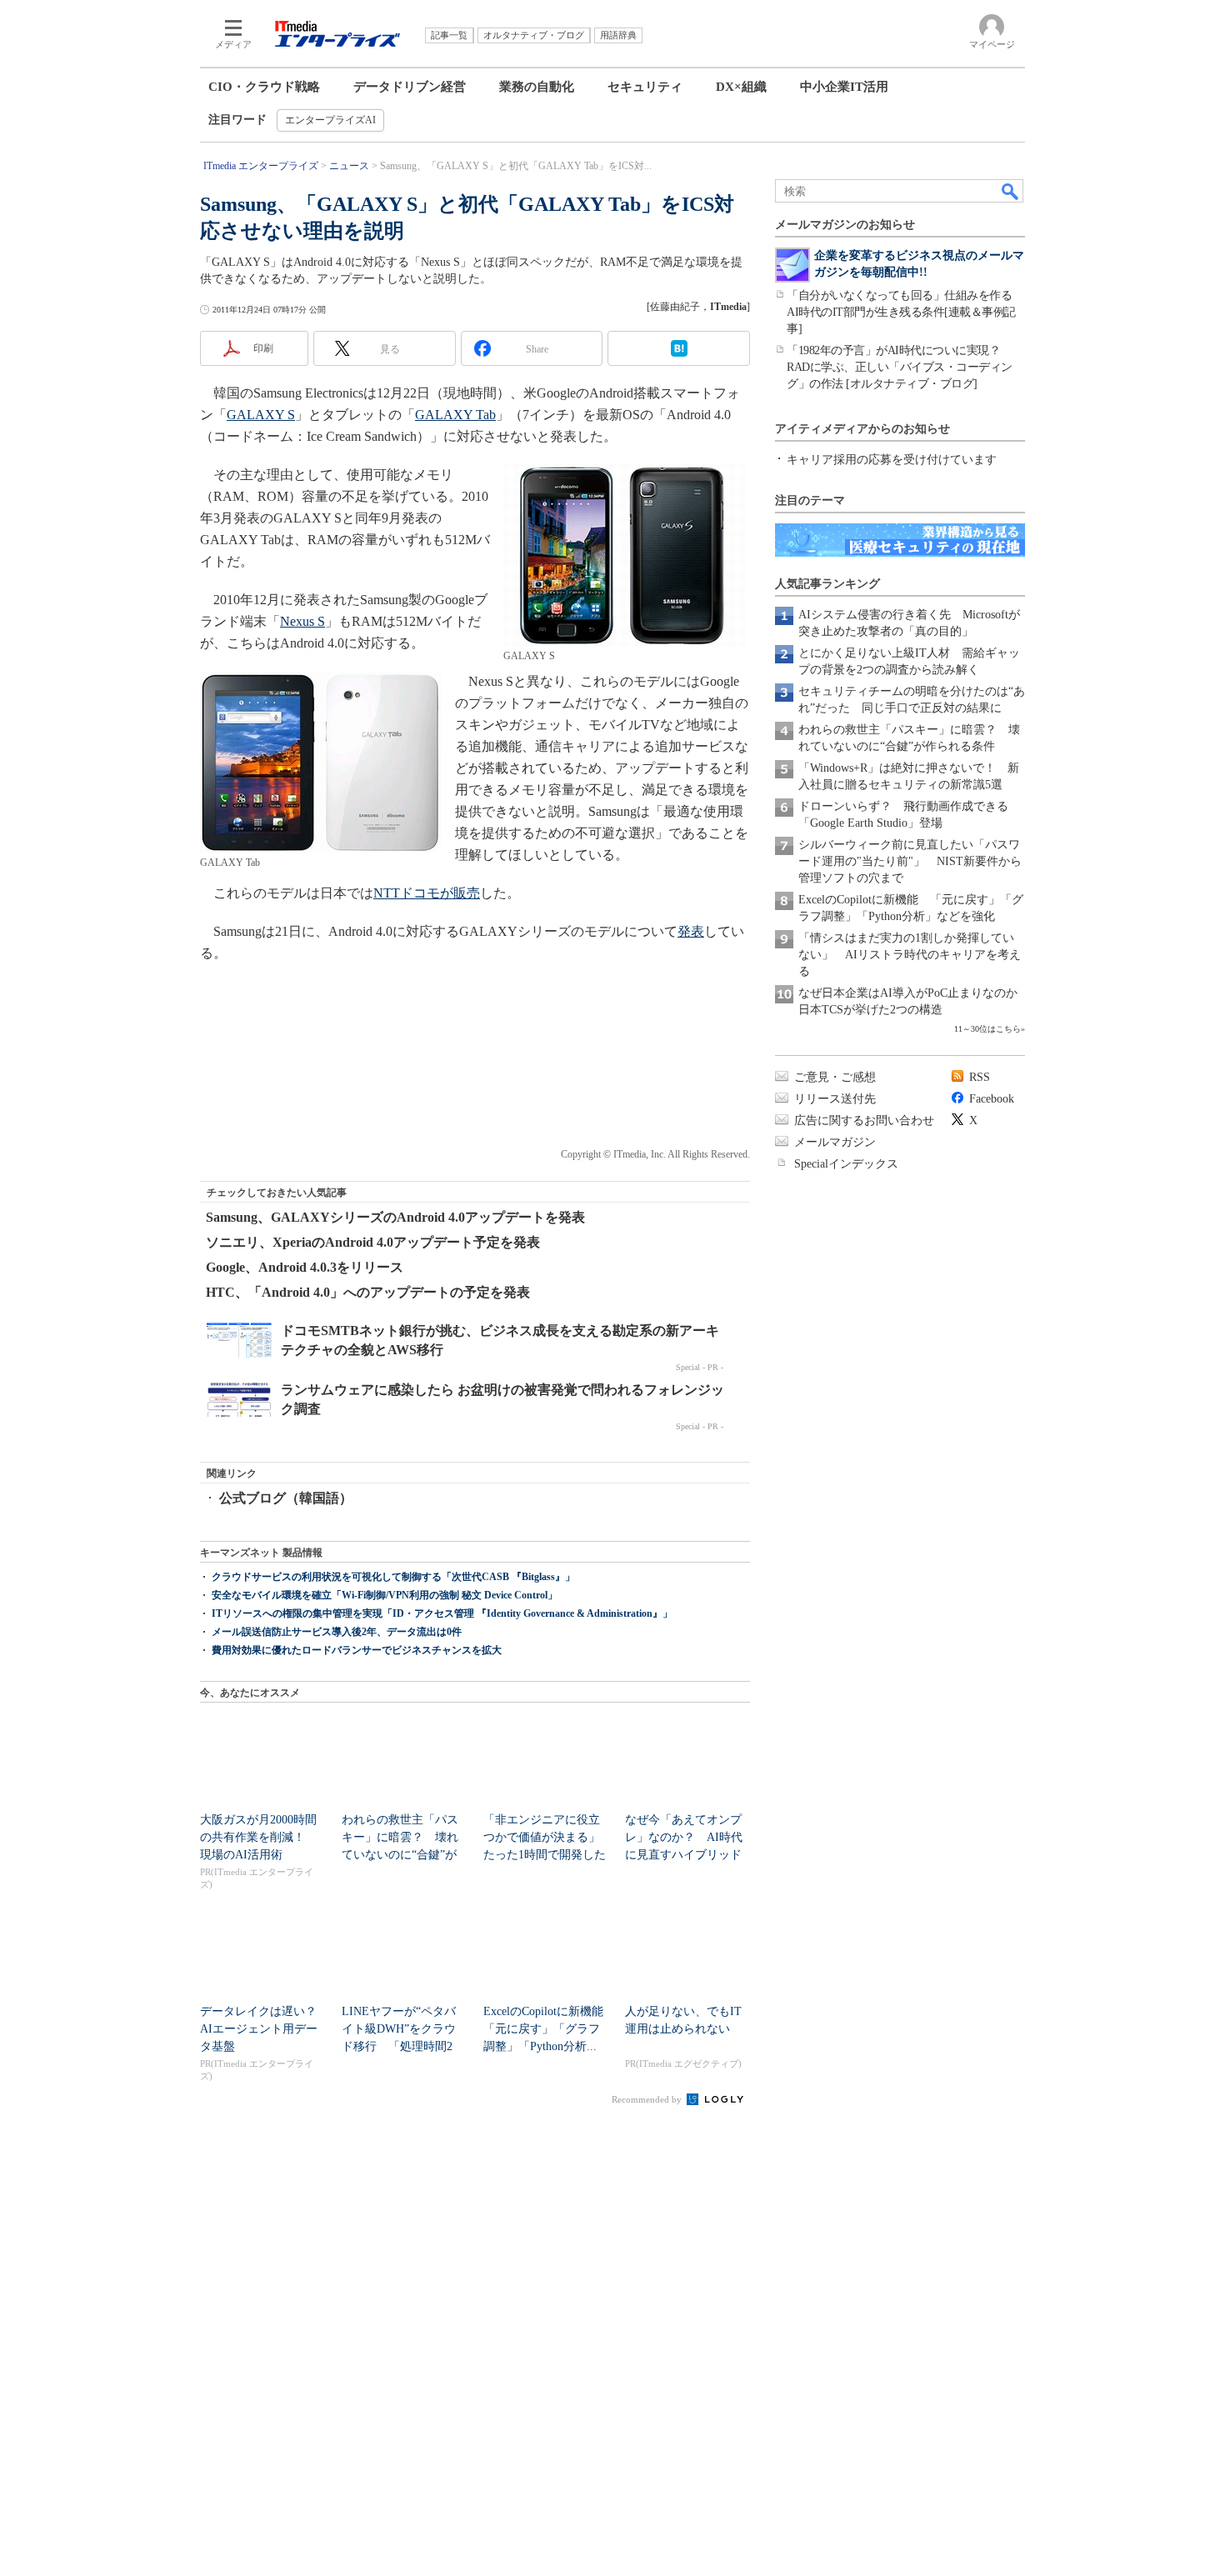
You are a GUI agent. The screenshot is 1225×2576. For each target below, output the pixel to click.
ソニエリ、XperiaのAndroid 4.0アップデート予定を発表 (373, 1242)
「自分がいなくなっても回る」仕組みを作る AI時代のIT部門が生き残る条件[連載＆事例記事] (905, 312)
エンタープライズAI (330, 120)
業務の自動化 (537, 87)
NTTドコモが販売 (427, 893)
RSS (980, 1077)
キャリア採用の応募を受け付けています (892, 460)
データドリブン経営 (410, 87)
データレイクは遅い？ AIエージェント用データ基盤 (264, 2029)
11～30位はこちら (987, 1029)
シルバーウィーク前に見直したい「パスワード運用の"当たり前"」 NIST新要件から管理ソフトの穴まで (910, 861)
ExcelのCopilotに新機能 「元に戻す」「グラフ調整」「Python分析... (549, 2029)
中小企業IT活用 (844, 87)
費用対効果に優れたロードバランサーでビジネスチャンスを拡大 (357, 1650)
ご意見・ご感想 (835, 1077)
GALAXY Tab (455, 415)
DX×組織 (741, 87)
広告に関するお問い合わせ (864, 1120)
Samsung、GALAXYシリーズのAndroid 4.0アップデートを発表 (395, 1217)
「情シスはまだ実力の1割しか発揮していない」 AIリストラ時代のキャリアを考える (910, 955)
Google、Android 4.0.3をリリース (305, 1267)
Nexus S (302, 621)
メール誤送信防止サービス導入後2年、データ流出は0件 (337, 1632)
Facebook (992, 1099)
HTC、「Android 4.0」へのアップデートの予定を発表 (368, 1292)
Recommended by (648, 2099)
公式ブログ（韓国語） (286, 1498)
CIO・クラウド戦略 (264, 87)
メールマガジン (835, 1142)
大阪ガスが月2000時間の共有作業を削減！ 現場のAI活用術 (258, 1837)
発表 (691, 931)
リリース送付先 (835, 1099)
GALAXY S (261, 415)
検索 (1011, 191)
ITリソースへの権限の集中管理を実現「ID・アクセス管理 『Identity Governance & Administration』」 (442, 1613)
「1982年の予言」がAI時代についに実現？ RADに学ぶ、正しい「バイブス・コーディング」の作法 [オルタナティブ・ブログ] (900, 367)
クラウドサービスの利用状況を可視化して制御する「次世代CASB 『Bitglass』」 (393, 1577)
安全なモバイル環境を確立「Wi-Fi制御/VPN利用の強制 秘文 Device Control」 (385, 1595)
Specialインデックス (846, 1164)
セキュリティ (645, 87)
